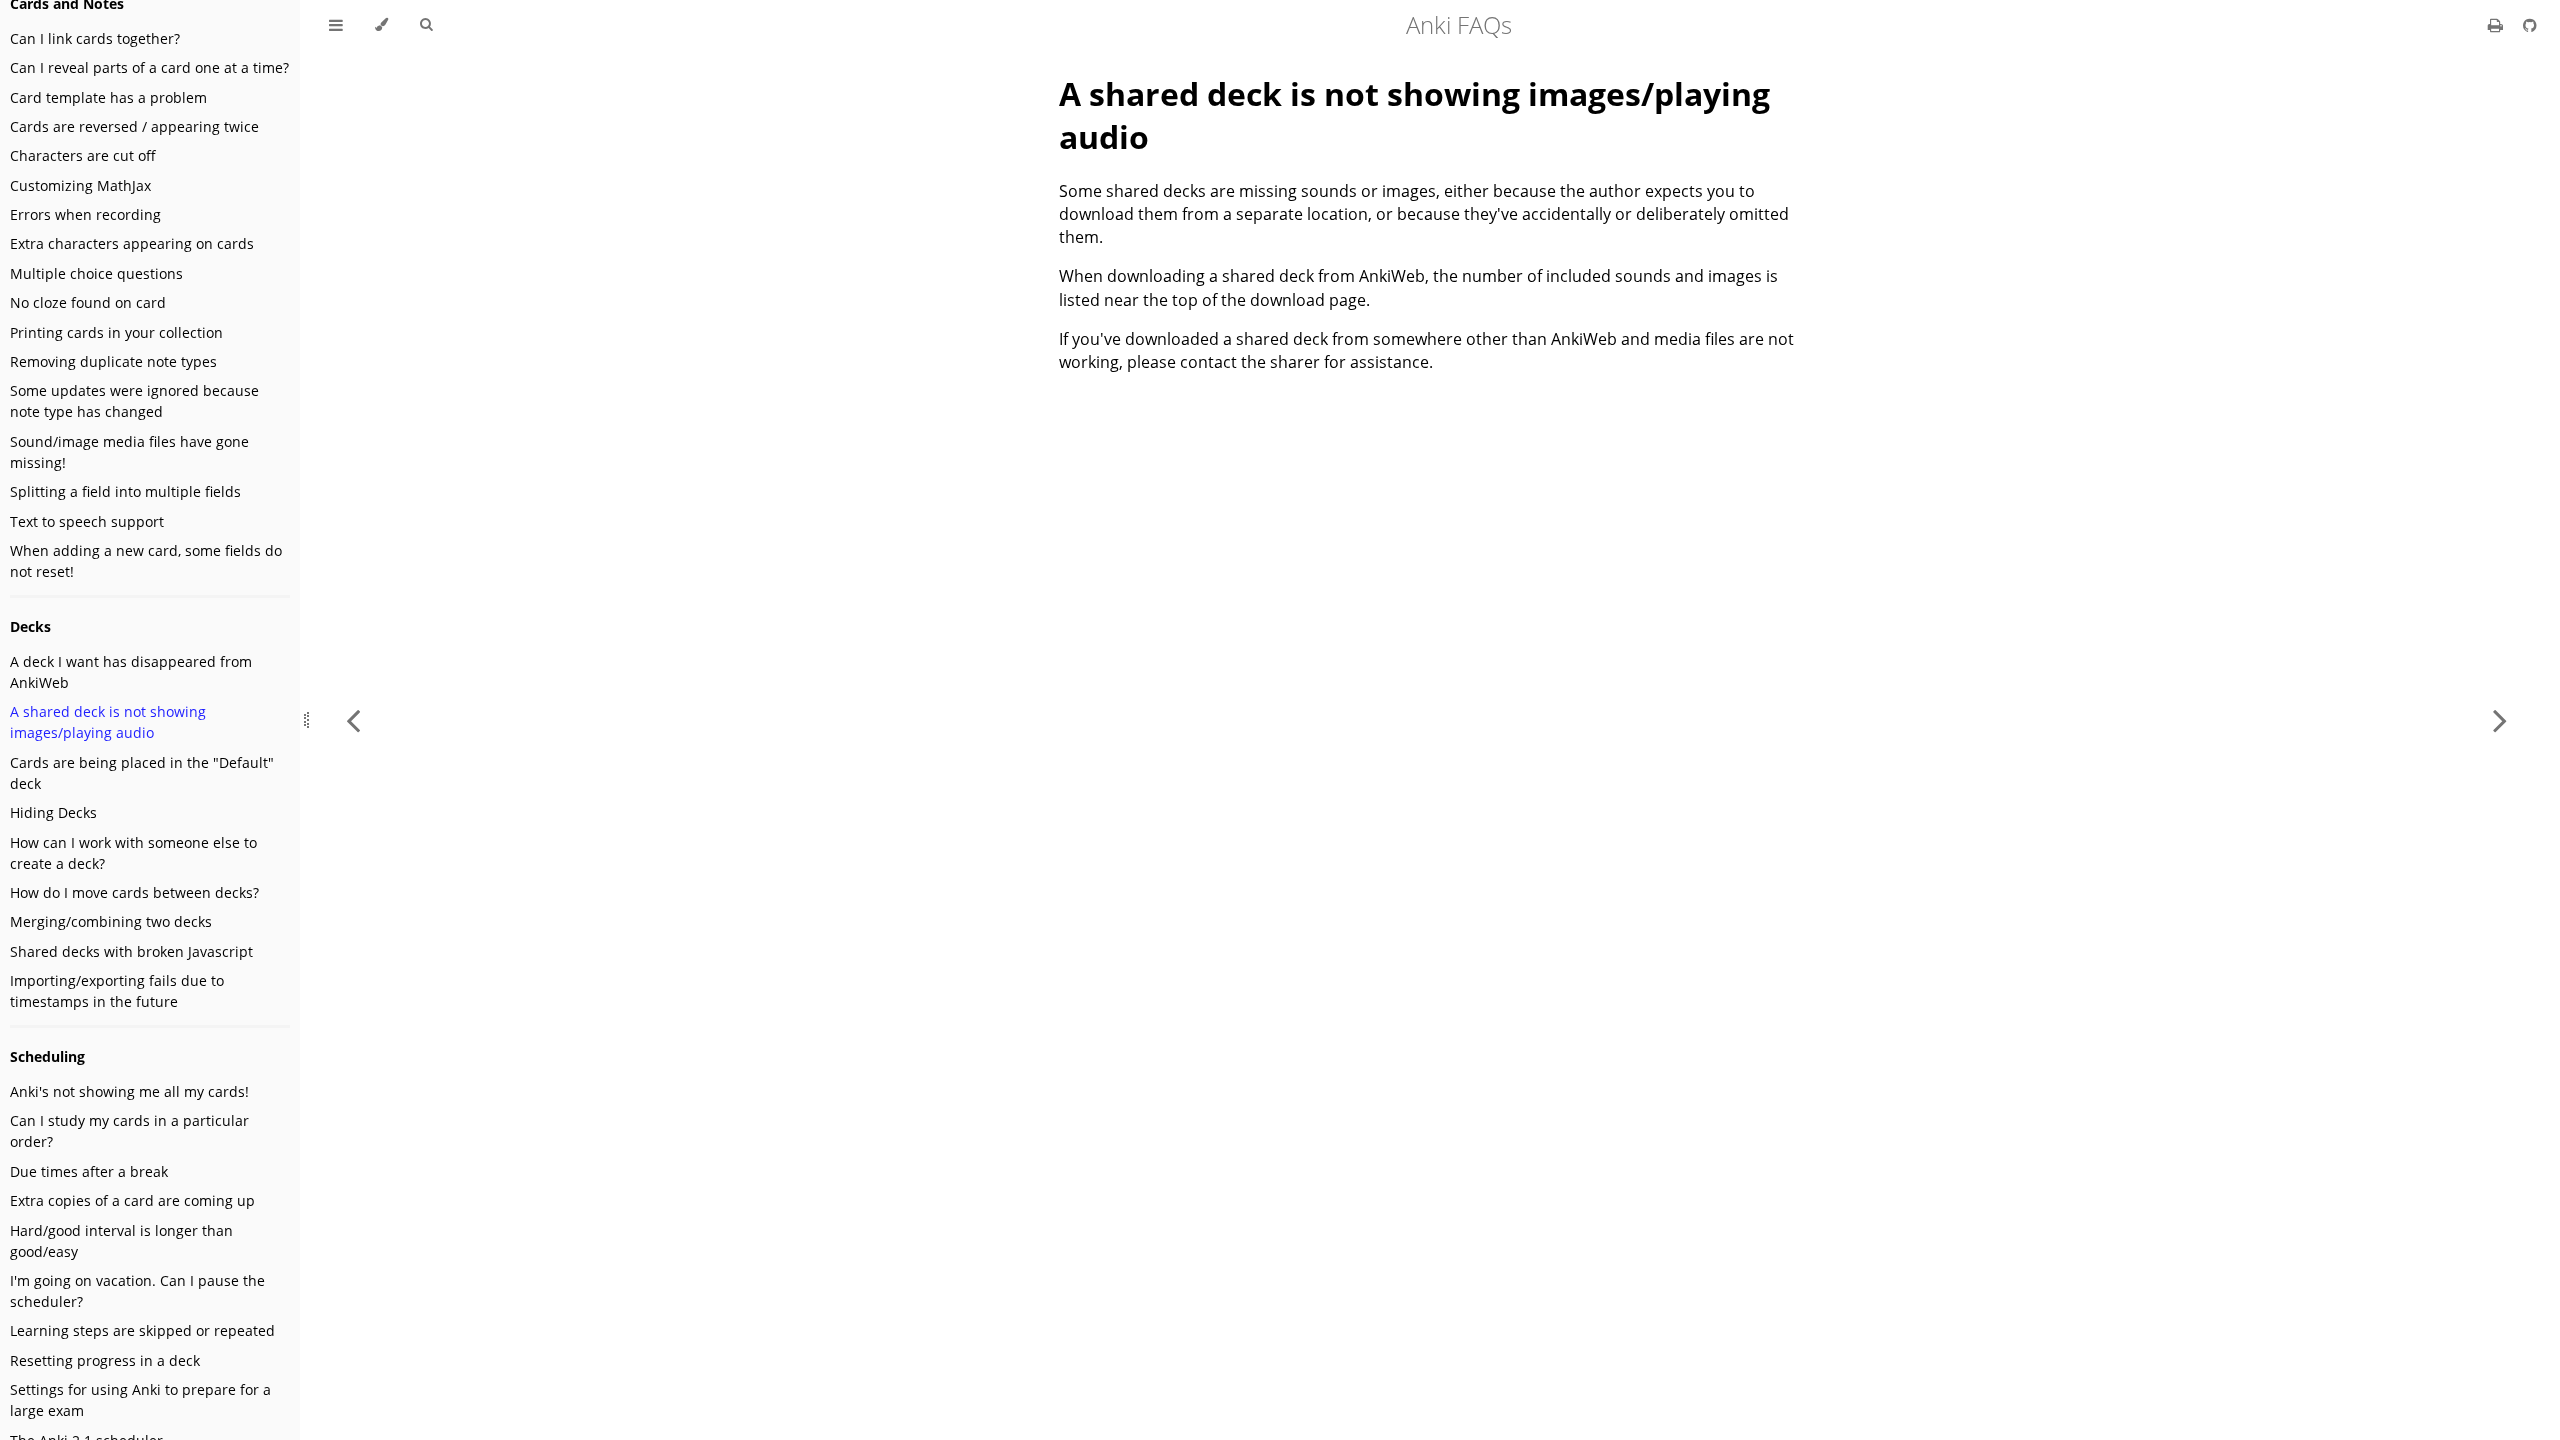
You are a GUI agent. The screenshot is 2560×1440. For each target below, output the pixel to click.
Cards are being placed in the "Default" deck (142, 773)
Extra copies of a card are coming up (132, 1200)
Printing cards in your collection (116, 332)
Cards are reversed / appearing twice (134, 126)
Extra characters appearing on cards (132, 243)
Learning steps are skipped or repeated (142, 1330)
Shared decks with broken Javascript (131, 951)
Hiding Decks (53, 812)
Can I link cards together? (95, 38)
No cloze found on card (88, 302)
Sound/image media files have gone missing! (129, 452)
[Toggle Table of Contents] (336, 25)
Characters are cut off (83, 155)
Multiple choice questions (96, 273)
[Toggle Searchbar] (426, 25)
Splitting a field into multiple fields (125, 491)
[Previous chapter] (353, 720)
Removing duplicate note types (113, 361)
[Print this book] (2497, 25)
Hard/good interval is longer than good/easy (121, 1241)
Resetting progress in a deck (105, 1360)
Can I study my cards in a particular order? (129, 1131)
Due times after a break (89, 1171)
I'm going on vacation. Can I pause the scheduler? (137, 1291)
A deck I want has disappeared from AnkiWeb (131, 672)
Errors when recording (85, 214)
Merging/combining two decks (111, 921)
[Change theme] (381, 25)
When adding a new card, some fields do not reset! (146, 561)
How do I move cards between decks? (134, 892)
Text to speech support (87, 521)
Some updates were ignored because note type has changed (134, 401)
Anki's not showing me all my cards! (129, 1091)
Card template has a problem (108, 97)
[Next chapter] (2500, 720)
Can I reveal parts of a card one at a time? (149, 67)
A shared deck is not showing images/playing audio (108, 722)
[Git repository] (2530, 25)
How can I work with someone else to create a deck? (133, 853)
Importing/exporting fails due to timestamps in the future (117, 991)
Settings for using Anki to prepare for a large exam (140, 1400)
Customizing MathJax (80, 185)
